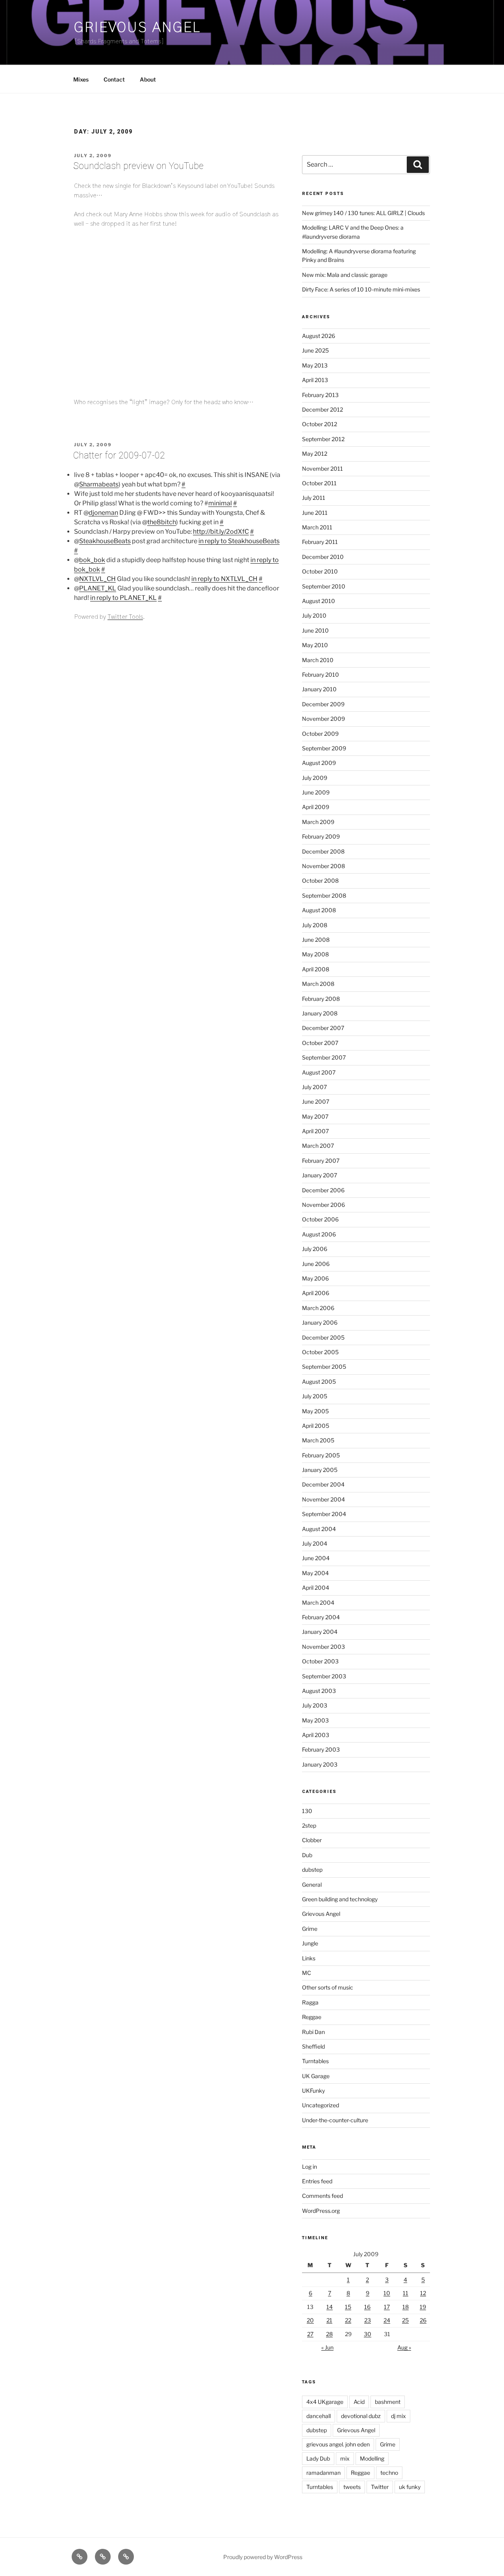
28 (329, 2334)
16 (367, 2307)
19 (423, 2307)
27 (310, 2334)
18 (406, 2307)
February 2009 (321, 836)
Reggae (312, 2017)
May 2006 (315, 1278)
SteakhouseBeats (105, 541)
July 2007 (314, 1087)
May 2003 (315, 1720)
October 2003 (320, 1661)
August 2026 (319, 336)
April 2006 (316, 1293)
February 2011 (320, 542)
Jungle (310, 1943)
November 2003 (323, 1647)
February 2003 (321, 1749)
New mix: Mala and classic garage (345, 275)
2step (309, 1825)
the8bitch (162, 522)
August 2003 (319, 1691)
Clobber (312, 1840)
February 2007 (321, 1161)
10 (387, 2293)
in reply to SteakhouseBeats (239, 541)
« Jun (327, 2347)
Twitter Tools (125, 617)
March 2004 (318, 1603)
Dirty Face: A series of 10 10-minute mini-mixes (361, 289)
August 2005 (319, 1382)
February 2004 (321, 1617)
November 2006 (323, 1205)
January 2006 (320, 1322)
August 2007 (319, 1072)
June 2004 (316, 1558)
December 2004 (323, 1484)
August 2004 (319, 1529)
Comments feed (322, 2196)
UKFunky (313, 2091)
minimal (220, 503)
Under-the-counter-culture (335, 2120)
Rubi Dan (313, 2032)
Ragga (310, 2002)
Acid (359, 2402)
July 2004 (315, 1543)
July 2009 (315, 778)
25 (405, 2320)
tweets (352, 2487)
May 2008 (315, 954)
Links (309, 1958)
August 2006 (319, 1234)
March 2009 (318, 822)
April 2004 (316, 1588)
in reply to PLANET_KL (123, 598)
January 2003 (320, 1764)
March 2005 (318, 1440)
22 (348, 2320)
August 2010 (319, 601)
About (148, 79)
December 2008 (323, 851)
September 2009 (324, 748)
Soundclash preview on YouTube (138, 166)
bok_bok (92, 560)
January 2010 (319, 689)
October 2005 (320, 1352)
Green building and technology (340, 1899)
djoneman (103, 513)
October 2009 (320, 734)
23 (368, 2320)
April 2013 (315, 380)
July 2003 (315, 1705)
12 (423, 2293)
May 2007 (315, 1116)
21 (329, 2320)
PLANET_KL (98, 588)
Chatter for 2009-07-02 (119, 456)
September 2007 (324, 1057)
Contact (114, 79)
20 (310, 2320)
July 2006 (315, 1249)
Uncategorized (321, 2105)
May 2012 (315, 454)
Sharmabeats (99, 484)
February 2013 (320, 395)
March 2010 (318, 660)
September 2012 (323, 439)
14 (330, 2307)
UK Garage (316, 2076)
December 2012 (322, 409)
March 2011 (317, 527)
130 (307, 1811)
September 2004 (324, 1514)
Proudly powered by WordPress (263, 2557)
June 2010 (315, 630)
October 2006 (320, 1219)
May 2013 (315, 365)
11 (406, 2293)
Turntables (315, 2061)
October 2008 (320, 881)
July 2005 (315, 1396)
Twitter (380, 2487)
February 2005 (321, 1455)
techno (389, 2473)
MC (307, 1973)
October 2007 (320, 1043)
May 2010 (315, 645)
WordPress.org (321, 2211)
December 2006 (323, 1190)
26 (423, 2320)
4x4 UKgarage (325, 2402)
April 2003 (316, 1735)
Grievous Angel (137, 28)
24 (387, 2320)
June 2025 (315, 350)
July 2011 (314, 498)
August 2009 (319, 763)
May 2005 (315, 1411)
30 (368, 2334)
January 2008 (320, 1013)
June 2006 (316, 1264)
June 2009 (316, 792)
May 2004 (315, 1573)
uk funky (410, 2487)
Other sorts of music (328, 1987)
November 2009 (323, 719)
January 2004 (320, 1632)
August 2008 (319, 910)
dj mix (398, 2416)
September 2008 (324, 895)
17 (387, 2307)
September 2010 (324, 586)
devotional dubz (361, 2416)
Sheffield (313, 2046)
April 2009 (316, 807)
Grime (310, 1929)
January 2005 (320, 1470)
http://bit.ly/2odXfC (221, 532)
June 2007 (316, 1101)
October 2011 (319, 483)
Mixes (81, 79)
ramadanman (323, 2473)
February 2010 (321, 675)
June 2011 (315, 513)
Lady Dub (318, 2458)
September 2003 (324, 1676)
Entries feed (317, 2181)
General (312, 1885)
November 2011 (322, 469)
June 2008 (316, 940)
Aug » (404, 2347)
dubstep (312, 1870)
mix (345, 2458)
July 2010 (314, 615)
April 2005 (316, 1426)
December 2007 (323, 1028)
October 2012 (320, 424)
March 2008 (318, 984)
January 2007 (320, 1175)
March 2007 (318, 1146)
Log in (309, 2167)
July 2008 (315, 925)
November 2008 (323, 866)
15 (348, 2307)
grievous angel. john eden (338, 2444)
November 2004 (323, 1499)
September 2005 (324, 1367)
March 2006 (318, 1308)
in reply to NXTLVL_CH (224, 579)
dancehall (319, 2416)
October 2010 (320, 571)
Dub (307, 1855)
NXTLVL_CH (97, 579)
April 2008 (316, 969)
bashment (388, 2402)
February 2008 (321, 999)
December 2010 (323, 557)
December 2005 (323, 1337)
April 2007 (315, 1131)
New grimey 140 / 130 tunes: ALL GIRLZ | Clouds (363, 213)
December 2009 (323, 704)
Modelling (372, 2458)
